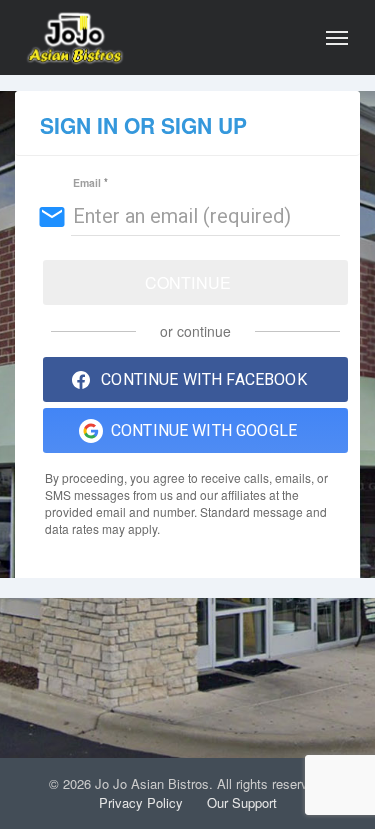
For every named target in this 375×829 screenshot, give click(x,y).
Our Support (242, 802)
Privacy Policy (141, 802)
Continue (188, 282)
